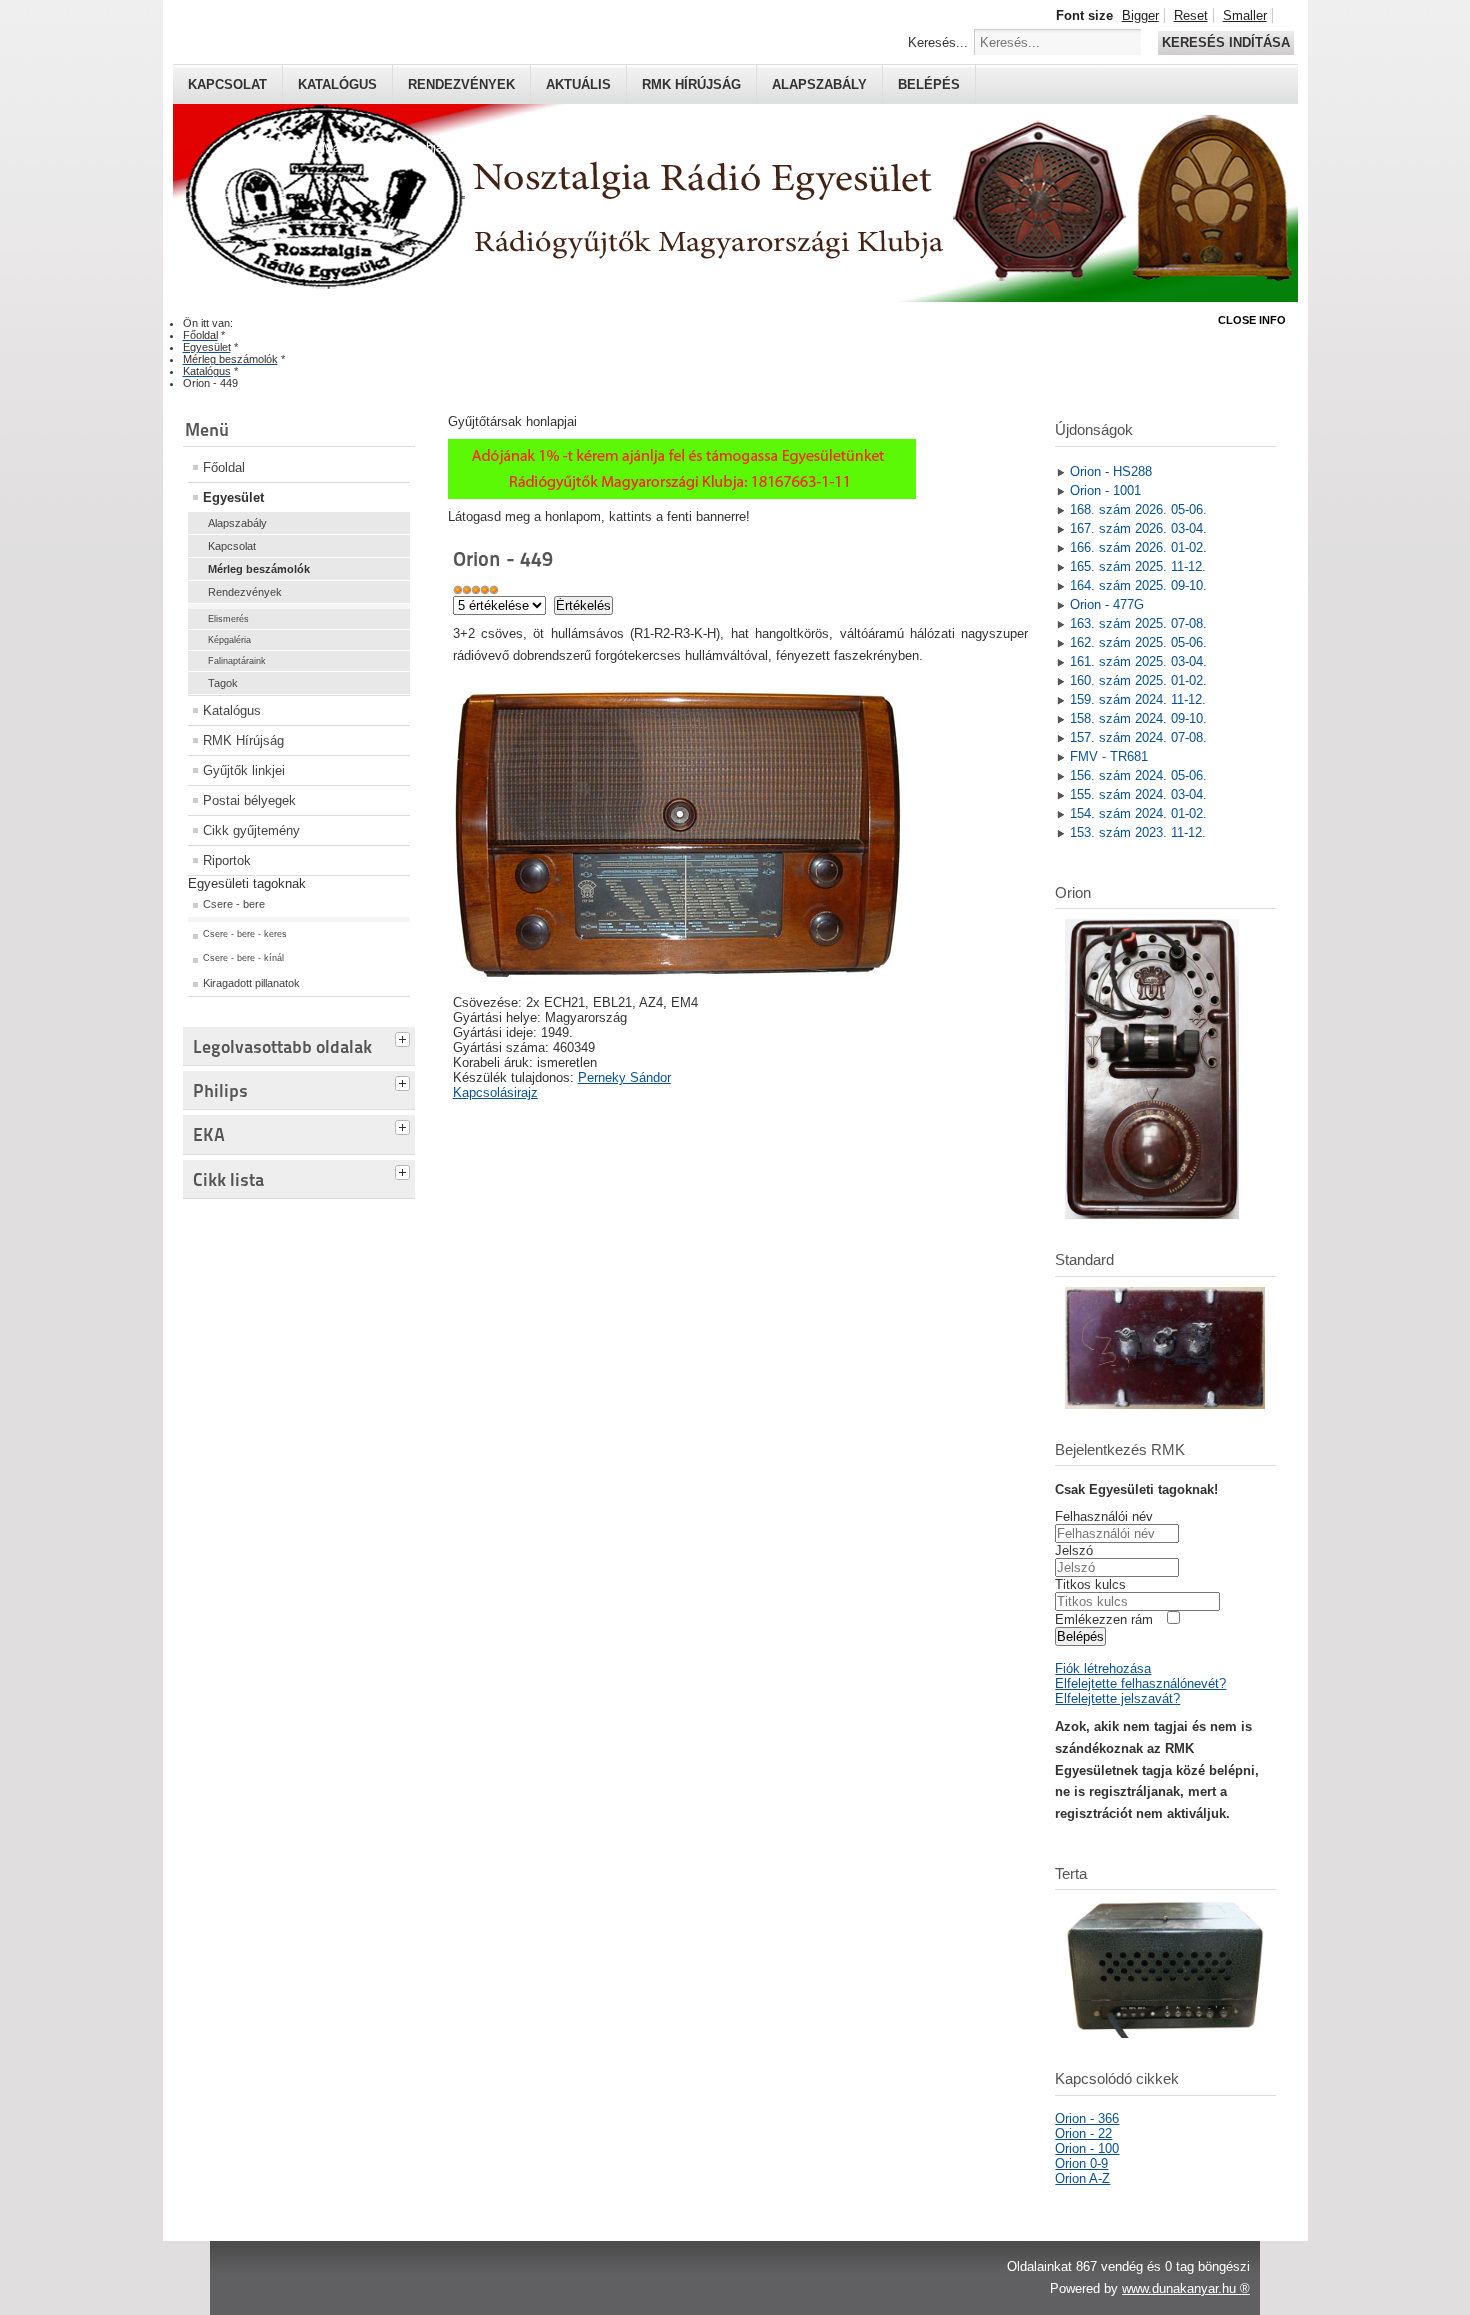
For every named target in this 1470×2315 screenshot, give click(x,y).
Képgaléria (229, 640)
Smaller (1245, 15)
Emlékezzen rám (1104, 1619)
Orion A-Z (1082, 2178)
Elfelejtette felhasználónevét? (1140, 1683)
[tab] (405, 1037)
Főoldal (224, 467)
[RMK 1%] (682, 494)
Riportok (227, 860)
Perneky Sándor (624, 1077)
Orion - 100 (1087, 2148)
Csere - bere (234, 904)
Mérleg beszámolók (259, 569)
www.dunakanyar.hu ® (1186, 2288)
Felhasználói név (1104, 1516)
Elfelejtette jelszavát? (1117, 1698)
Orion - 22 (1083, 2133)
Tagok (223, 683)
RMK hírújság (691, 84)
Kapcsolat (227, 84)
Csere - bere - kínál (243, 958)
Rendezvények (461, 84)
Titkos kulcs (1090, 1584)
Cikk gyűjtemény (251, 830)
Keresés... (938, 42)
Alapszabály (819, 84)
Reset (1191, 15)
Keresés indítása (1226, 42)
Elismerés (228, 619)
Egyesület (233, 497)
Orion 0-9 (1081, 2163)
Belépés (929, 84)
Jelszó (1074, 1550)
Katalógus (337, 84)
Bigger (1140, 15)
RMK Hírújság (243, 740)
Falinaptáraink (237, 661)
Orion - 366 (1087, 2118)
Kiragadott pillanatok (251, 983)
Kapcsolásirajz (495, 1092)
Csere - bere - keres (245, 934)
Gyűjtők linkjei (244, 770)
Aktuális (578, 84)
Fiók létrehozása (1103, 1668)
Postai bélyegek (249, 800)
